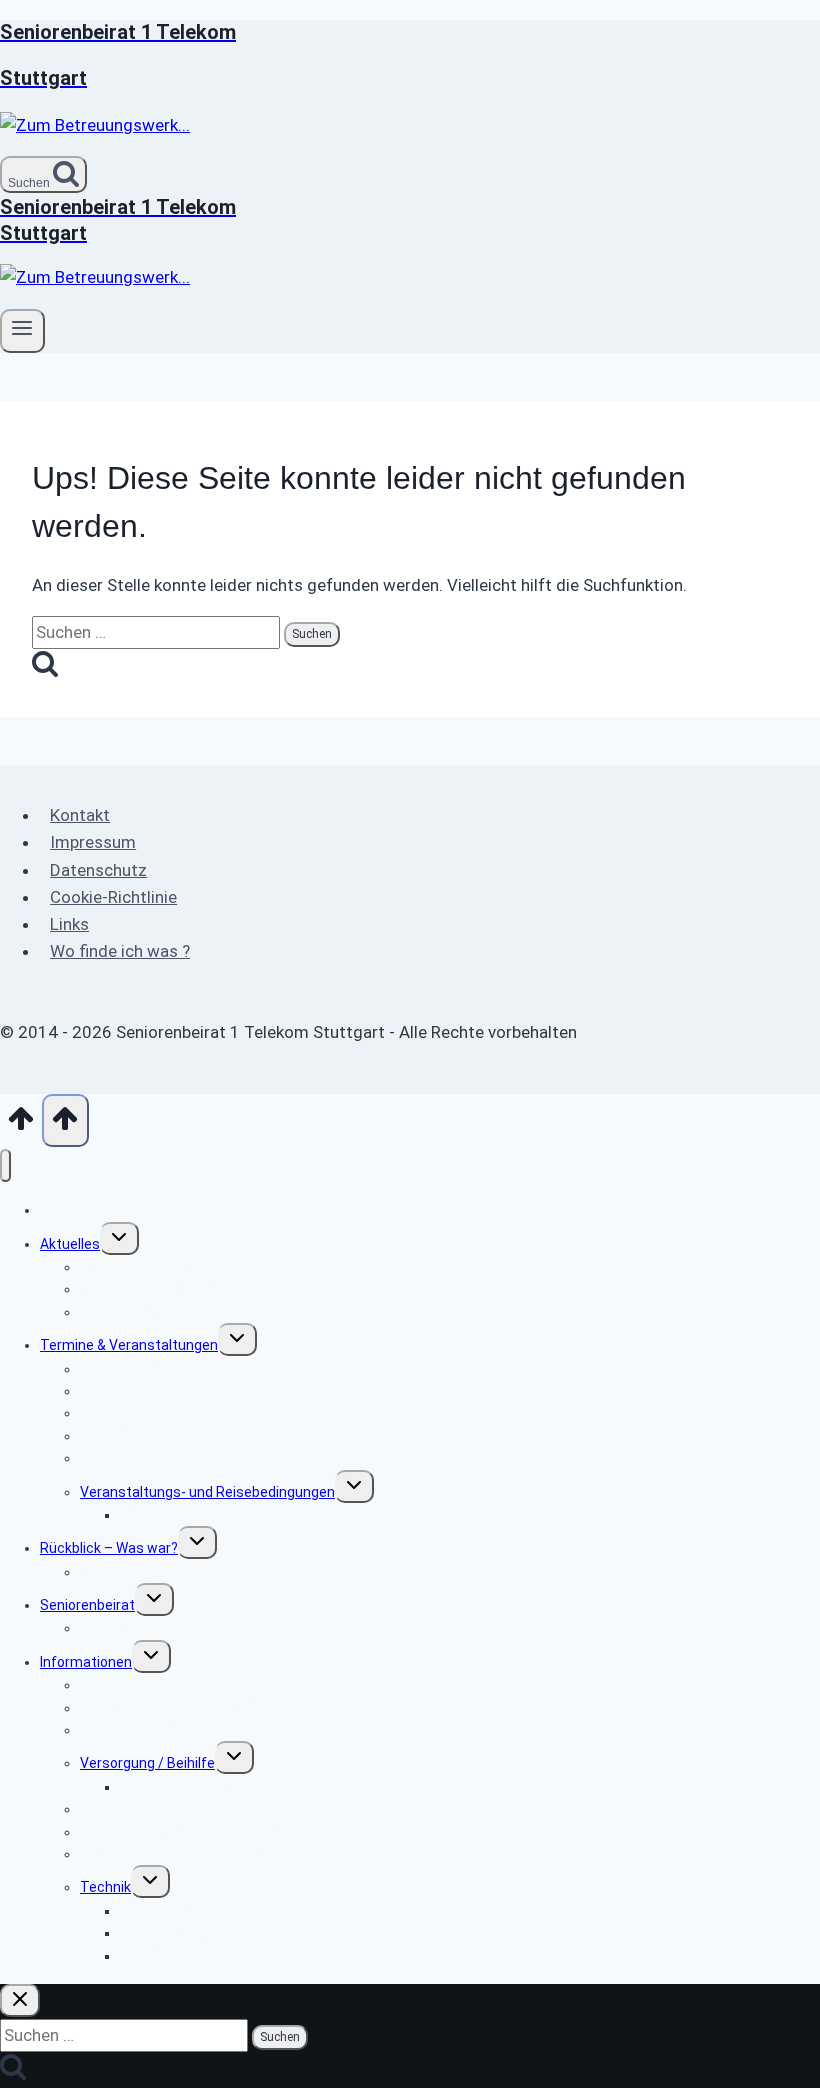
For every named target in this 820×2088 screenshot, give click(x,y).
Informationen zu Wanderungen (221, 1515)
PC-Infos (148, 1956)
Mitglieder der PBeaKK (190, 1787)
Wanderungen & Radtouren (166, 1458)
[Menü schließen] (5, 1165)
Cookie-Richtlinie (113, 897)
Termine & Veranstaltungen (129, 1345)
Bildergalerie (119, 1572)
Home (59, 1210)
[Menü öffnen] (22, 331)
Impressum (93, 842)
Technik (105, 1887)
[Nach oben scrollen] (21, 1125)
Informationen (86, 1662)
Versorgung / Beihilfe (147, 1763)
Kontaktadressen (136, 1628)
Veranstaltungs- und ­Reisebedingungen (207, 1492)
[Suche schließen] (20, 2000)
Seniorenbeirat (87, 1605)
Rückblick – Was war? (109, 1548)
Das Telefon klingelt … (189, 1933)
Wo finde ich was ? (120, 951)
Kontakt (80, 815)
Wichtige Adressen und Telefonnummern (212, 1854)
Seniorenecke (124, 1312)
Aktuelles (70, 1244)
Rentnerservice (129, 1730)
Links (69, 924)
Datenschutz (98, 870)
